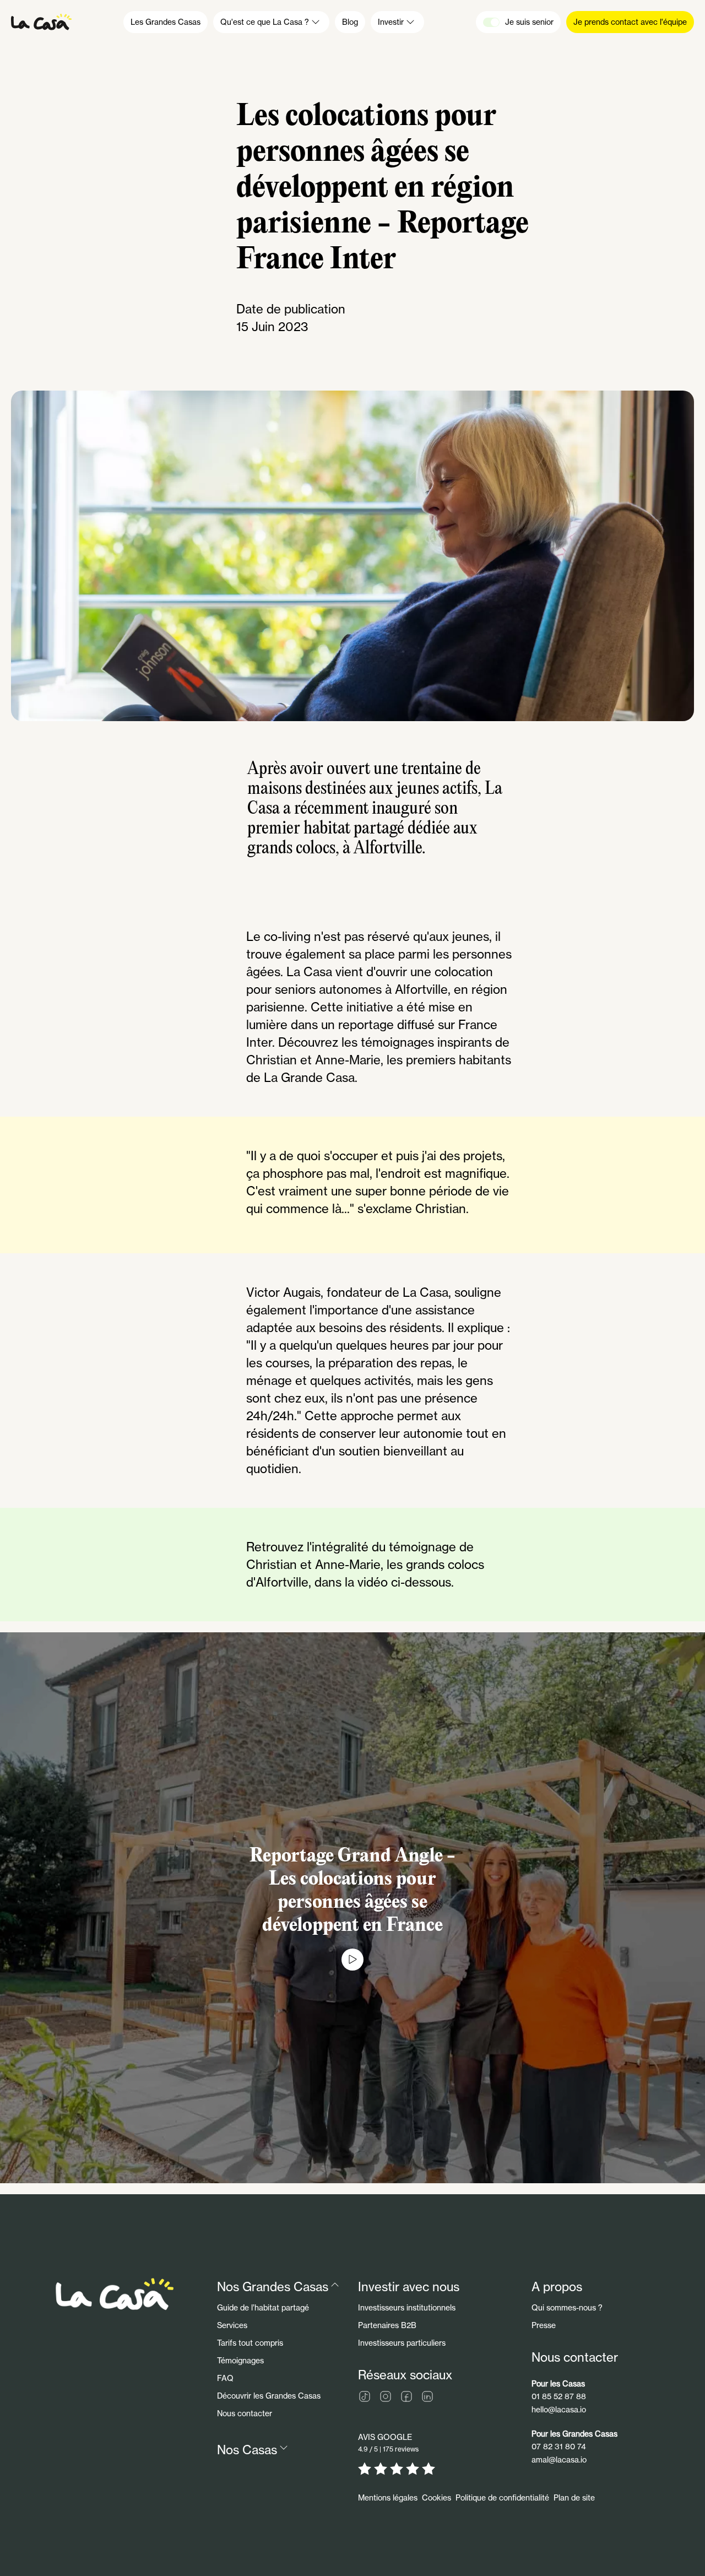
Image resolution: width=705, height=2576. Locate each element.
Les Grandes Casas (166, 22)
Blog (350, 22)
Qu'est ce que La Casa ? (265, 22)
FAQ (225, 2378)
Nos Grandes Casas (273, 2287)
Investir (391, 22)
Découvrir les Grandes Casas (269, 2396)
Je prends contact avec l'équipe (630, 22)
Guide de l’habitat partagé (263, 2307)
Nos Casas (247, 2450)
